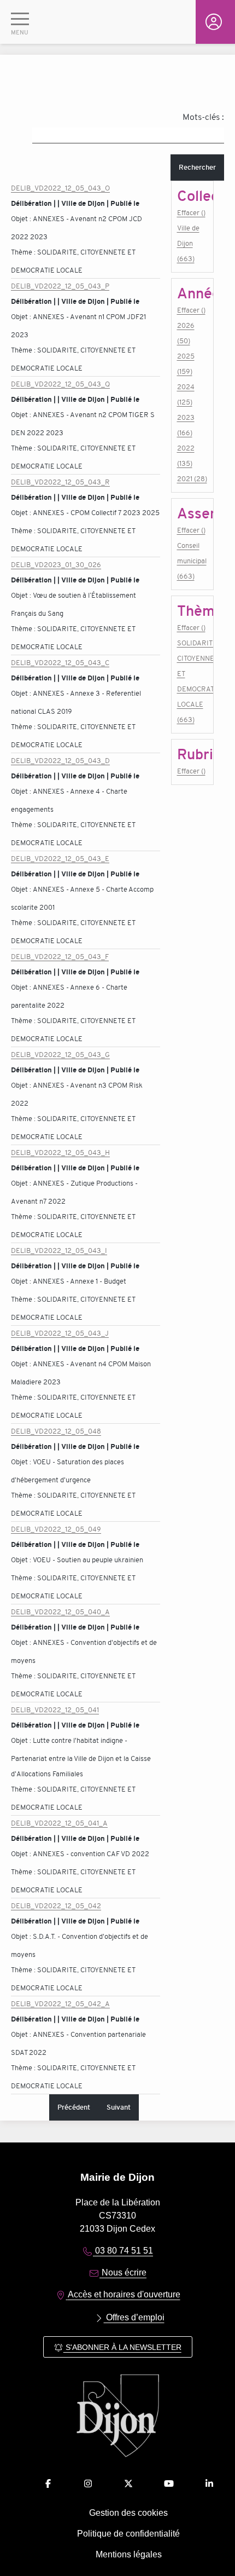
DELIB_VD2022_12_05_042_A (60, 2004)
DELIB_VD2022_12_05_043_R (60, 482)
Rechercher (197, 167)
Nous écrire (123, 2272)
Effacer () (191, 213)
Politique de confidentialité (128, 2534)
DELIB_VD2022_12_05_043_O (60, 188)
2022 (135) (186, 456)
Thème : (24, 252)
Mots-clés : (203, 117)
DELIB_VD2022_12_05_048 (56, 1431)
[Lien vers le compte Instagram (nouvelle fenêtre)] (88, 2484)
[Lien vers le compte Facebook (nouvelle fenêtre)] (48, 2484)
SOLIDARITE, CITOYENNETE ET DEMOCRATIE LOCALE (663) (192, 681)
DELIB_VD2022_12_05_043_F (60, 957)
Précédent (74, 2107)
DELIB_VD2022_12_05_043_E (60, 859)
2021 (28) (192, 479)
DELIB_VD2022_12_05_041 (55, 1710)
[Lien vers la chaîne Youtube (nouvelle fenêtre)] (169, 2484)
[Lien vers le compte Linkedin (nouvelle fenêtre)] (209, 2484)
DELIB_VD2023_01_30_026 (56, 565)
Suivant (119, 2107)
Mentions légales (129, 2554)
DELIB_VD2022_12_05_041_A (59, 1823)
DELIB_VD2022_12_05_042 (56, 1906)
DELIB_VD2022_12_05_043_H (60, 1153)
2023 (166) (186, 425)
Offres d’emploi (134, 2317)
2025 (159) (186, 364)
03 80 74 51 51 (123, 2251)
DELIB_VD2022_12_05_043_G (60, 1055)
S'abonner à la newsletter (122, 2347)
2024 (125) (186, 394)
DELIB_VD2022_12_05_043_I (59, 1251)
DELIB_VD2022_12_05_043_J (60, 1333)
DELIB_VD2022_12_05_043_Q (60, 384)
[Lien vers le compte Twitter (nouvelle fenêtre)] (128, 2484)
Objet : (22, 219)
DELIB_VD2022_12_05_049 (56, 1529)
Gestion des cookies (128, 2513)
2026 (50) (186, 333)
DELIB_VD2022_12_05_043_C (60, 663)
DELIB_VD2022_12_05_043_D (60, 761)
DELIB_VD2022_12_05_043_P (60, 286)
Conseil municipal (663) (192, 561)
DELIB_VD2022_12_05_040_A (60, 1612)
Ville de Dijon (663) (188, 243)
